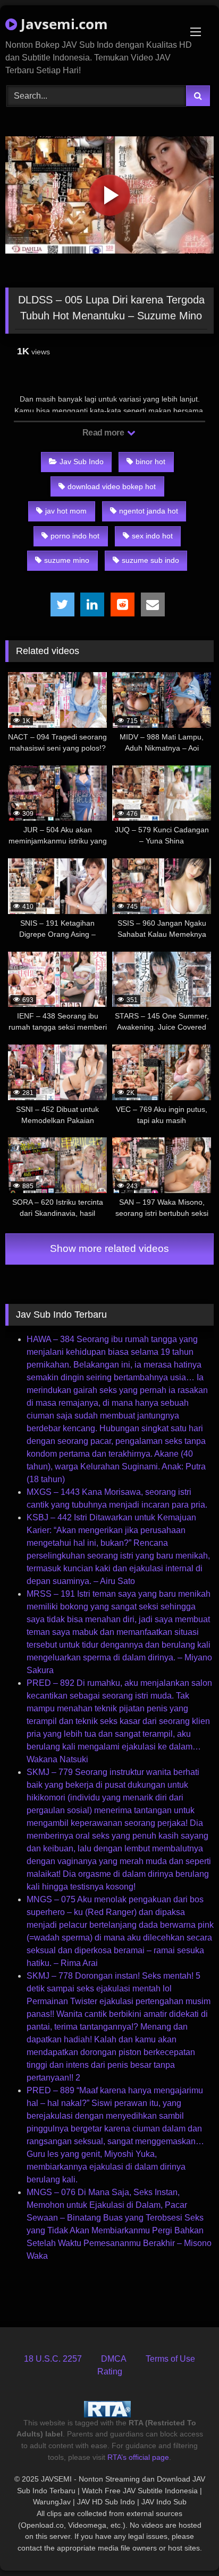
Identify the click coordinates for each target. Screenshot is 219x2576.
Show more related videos (109, 1248)
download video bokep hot (112, 486)
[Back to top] (186, 2544)
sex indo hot (152, 536)
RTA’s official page (138, 2457)
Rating (110, 2372)
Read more (104, 433)
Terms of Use (170, 2359)
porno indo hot (75, 536)
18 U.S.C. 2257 (53, 2359)
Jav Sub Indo (82, 462)
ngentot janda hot (149, 511)
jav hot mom (66, 511)
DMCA (114, 2359)
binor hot (150, 462)
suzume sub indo (150, 560)
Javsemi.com (62, 24)
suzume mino (67, 560)
